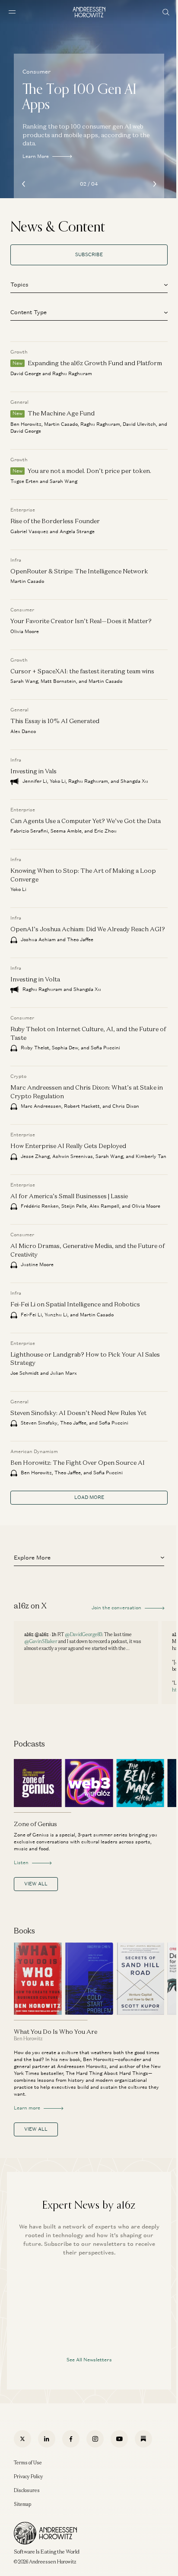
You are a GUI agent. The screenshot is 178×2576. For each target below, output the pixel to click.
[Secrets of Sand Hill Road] (140, 1979)
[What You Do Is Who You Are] (38, 1979)
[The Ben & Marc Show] (140, 1783)
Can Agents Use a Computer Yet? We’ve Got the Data (86, 821)
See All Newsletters (89, 2360)
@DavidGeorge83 (83, 1634)
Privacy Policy (29, 2476)
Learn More (36, 156)
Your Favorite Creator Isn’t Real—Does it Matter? (81, 621)
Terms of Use (28, 2463)
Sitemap (22, 2504)
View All (36, 1884)
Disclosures (27, 2490)
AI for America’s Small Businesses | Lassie (69, 1196)
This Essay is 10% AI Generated (55, 721)
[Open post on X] (86, 1663)
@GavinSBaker (41, 1641)
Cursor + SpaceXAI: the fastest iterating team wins (82, 671)
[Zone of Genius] (38, 1783)
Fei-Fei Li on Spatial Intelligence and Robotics (75, 1304)
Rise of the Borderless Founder (55, 521)
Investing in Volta (35, 979)
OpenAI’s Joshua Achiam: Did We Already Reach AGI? (88, 929)
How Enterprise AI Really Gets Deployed (68, 1146)
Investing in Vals (33, 771)
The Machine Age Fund (61, 413)
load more (89, 1497)
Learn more (27, 2108)
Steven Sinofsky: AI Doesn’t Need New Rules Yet (78, 1413)
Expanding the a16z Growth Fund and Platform (95, 363)
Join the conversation (116, 1608)
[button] (89, 283)
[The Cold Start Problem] (89, 1979)
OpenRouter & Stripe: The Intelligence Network (79, 571)
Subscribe (89, 254)
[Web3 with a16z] (89, 1783)
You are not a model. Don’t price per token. (89, 471)
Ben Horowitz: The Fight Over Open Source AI (78, 1462)
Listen (21, 1862)
